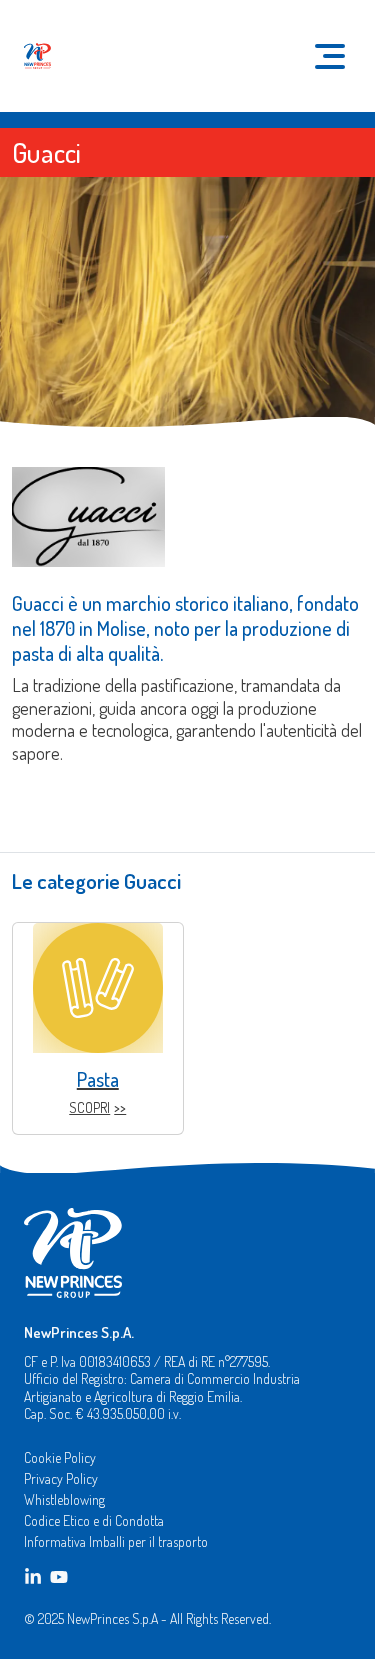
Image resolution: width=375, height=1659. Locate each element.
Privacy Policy (61, 1478)
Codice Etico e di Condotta (94, 1520)
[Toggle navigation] (330, 56)
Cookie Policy (60, 1457)
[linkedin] (33, 1577)
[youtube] (59, 1577)
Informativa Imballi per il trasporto (116, 1541)
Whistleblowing (64, 1499)
